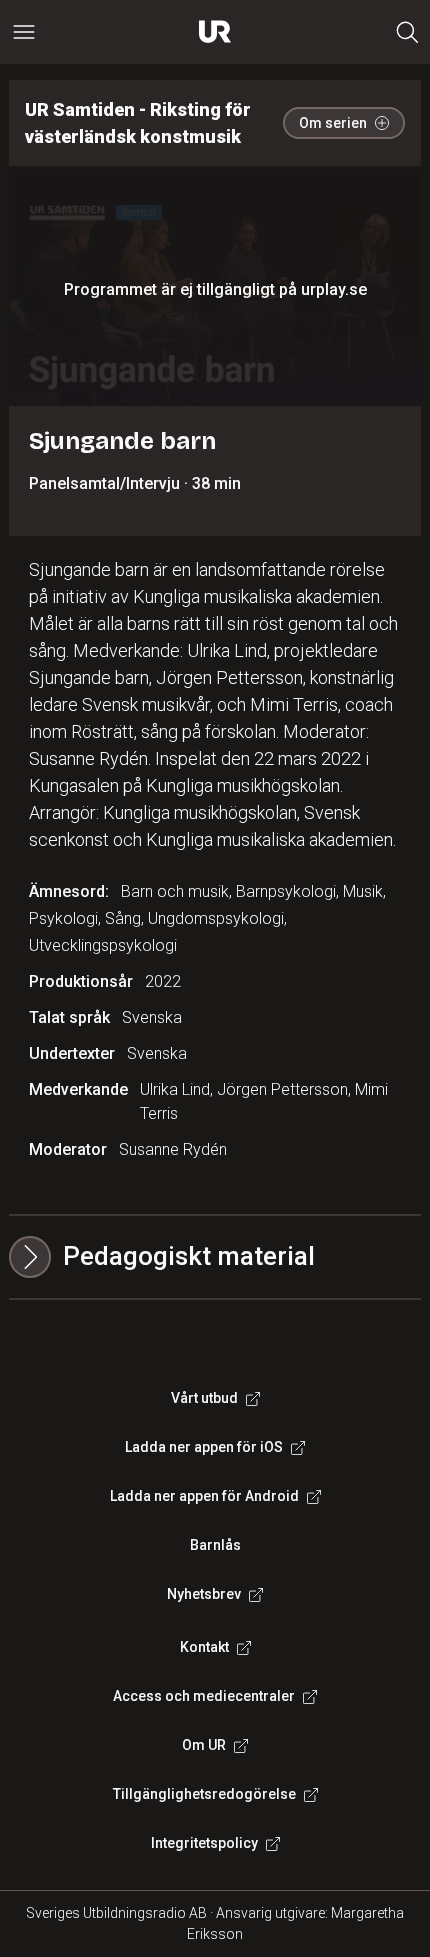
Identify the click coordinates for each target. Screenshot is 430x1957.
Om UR (204, 1745)
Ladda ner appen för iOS (204, 1447)
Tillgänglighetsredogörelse (204, 1794)
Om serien (333, 123)
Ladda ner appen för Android (204, 1496)
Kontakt (204, 1647)
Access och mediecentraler (204, 1696)
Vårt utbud (204, 1398)
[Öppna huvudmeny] (24, 32)
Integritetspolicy (204, 1843)
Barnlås (215, 1545)
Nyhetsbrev (204, 1594)
